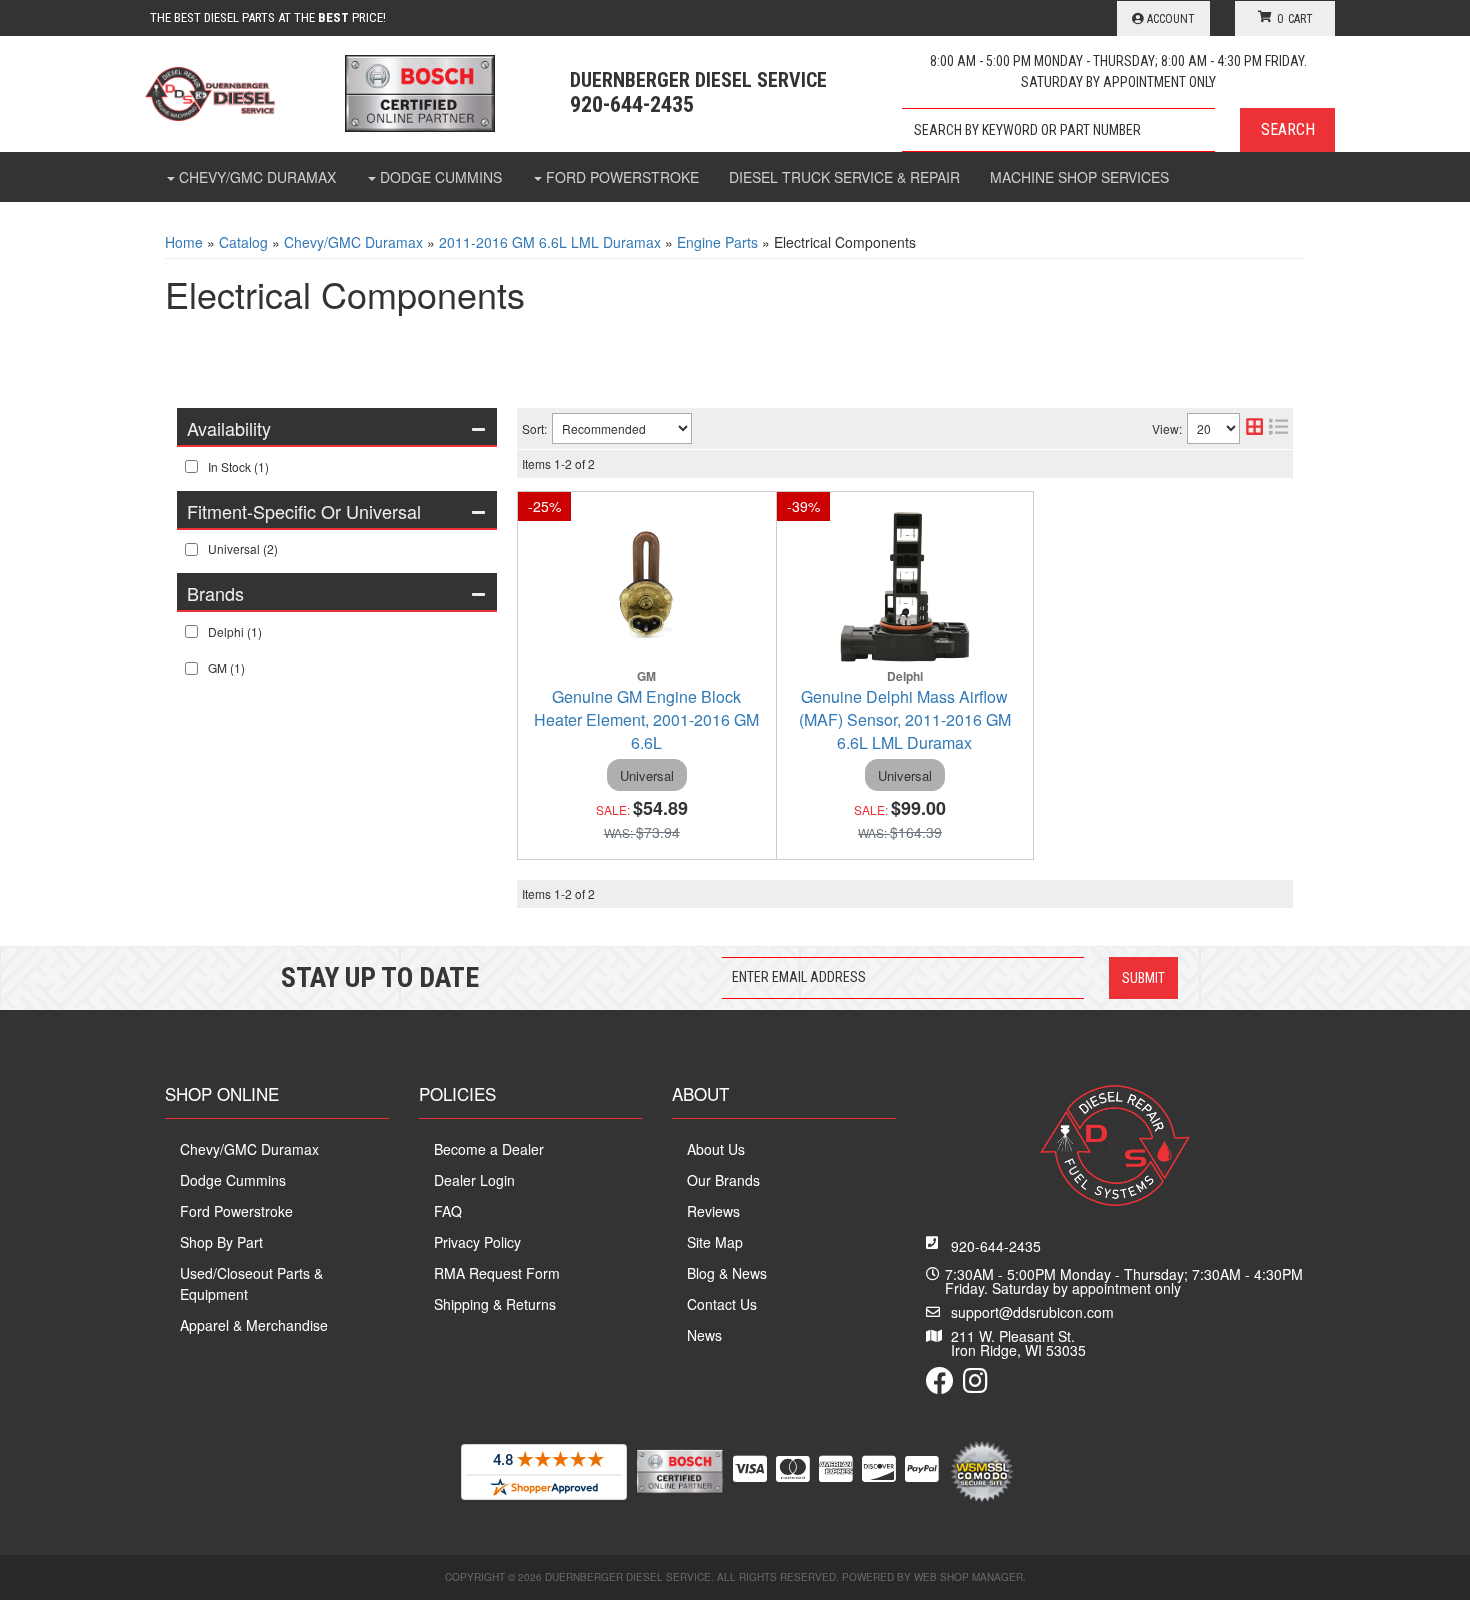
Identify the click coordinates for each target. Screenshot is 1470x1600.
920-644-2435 (996, 1246)
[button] (1118, 130)
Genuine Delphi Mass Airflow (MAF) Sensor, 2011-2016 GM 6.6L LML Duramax (905, 719)
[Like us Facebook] (940, 1385)
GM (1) (226, 667)
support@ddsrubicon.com (1032, 1312)
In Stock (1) (238, 466)
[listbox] (622, 428)
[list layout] (1278, 428)
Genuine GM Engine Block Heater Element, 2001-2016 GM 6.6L (646, 719)
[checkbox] (191, 466)
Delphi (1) (235, 631)
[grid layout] (1254, 428)
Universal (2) (243, 548)
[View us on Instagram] (975, 1385)
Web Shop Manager (968, 1577)
